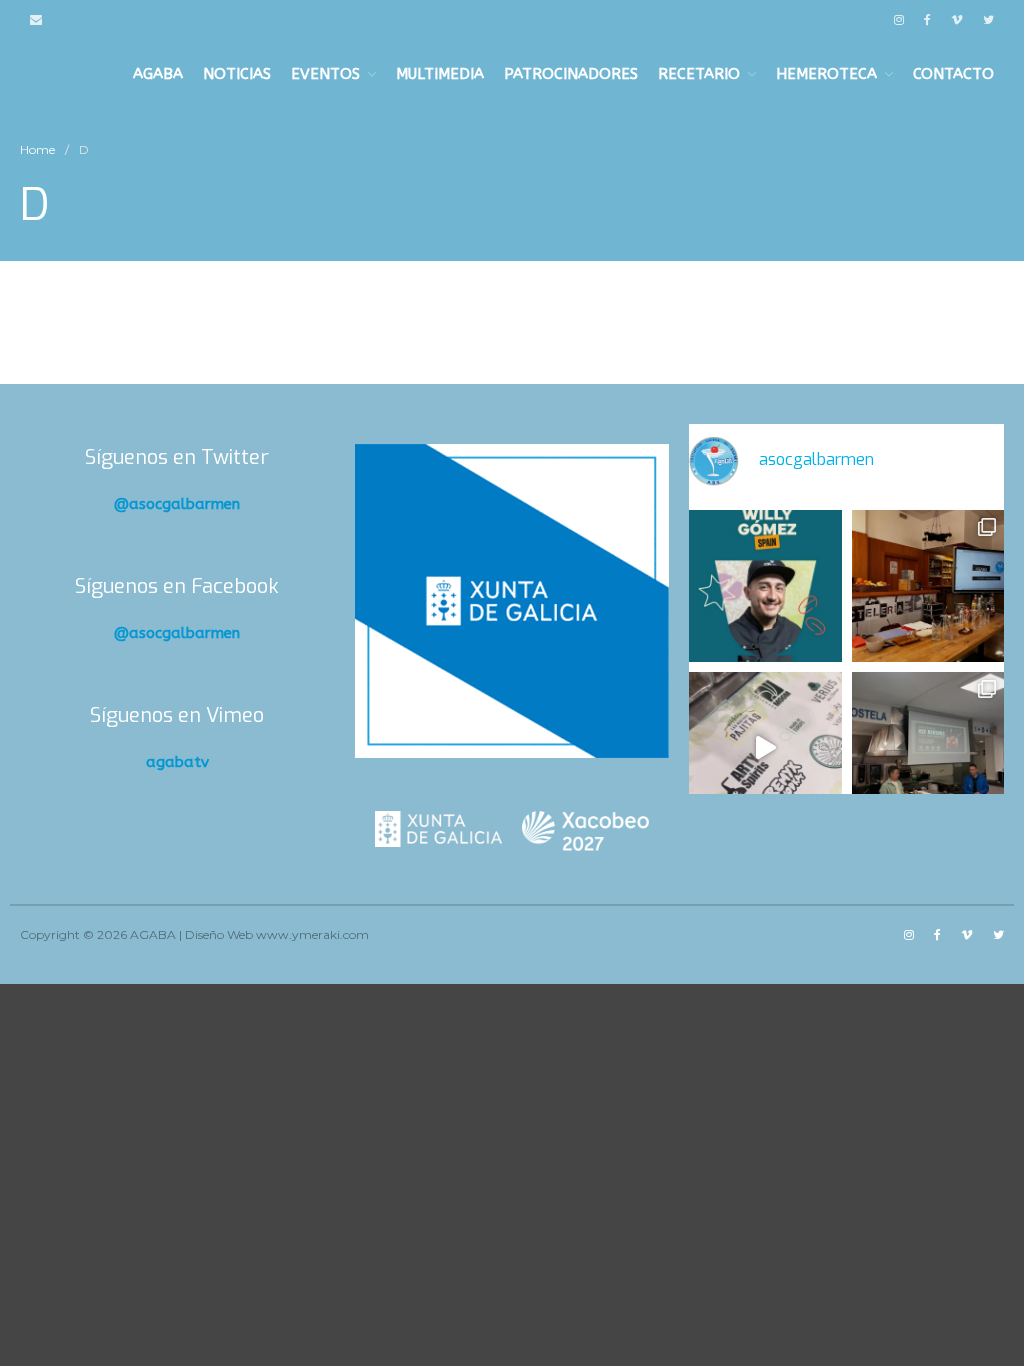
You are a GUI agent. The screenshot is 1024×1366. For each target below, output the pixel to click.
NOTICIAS (237, 74)
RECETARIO (699, 74)
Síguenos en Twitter (177, 457)
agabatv (177, 762)
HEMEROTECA (826, 74)
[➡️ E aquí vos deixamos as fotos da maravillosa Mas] (928, 748)
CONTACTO (953, 74)
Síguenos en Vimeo (177, 715)
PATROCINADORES (571, 74)
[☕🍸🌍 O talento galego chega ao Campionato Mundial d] (765, 586)
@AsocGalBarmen (177, 504)
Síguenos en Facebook (177, 586)
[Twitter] (988, 20)
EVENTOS (325, 74)
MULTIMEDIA (440, 74)
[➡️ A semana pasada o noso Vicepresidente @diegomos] (928, 586)
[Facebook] (927, 20)
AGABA (158, 74)
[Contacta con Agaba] (36, 20)
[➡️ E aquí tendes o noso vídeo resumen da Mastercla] (765, 748)
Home (37, 149)
